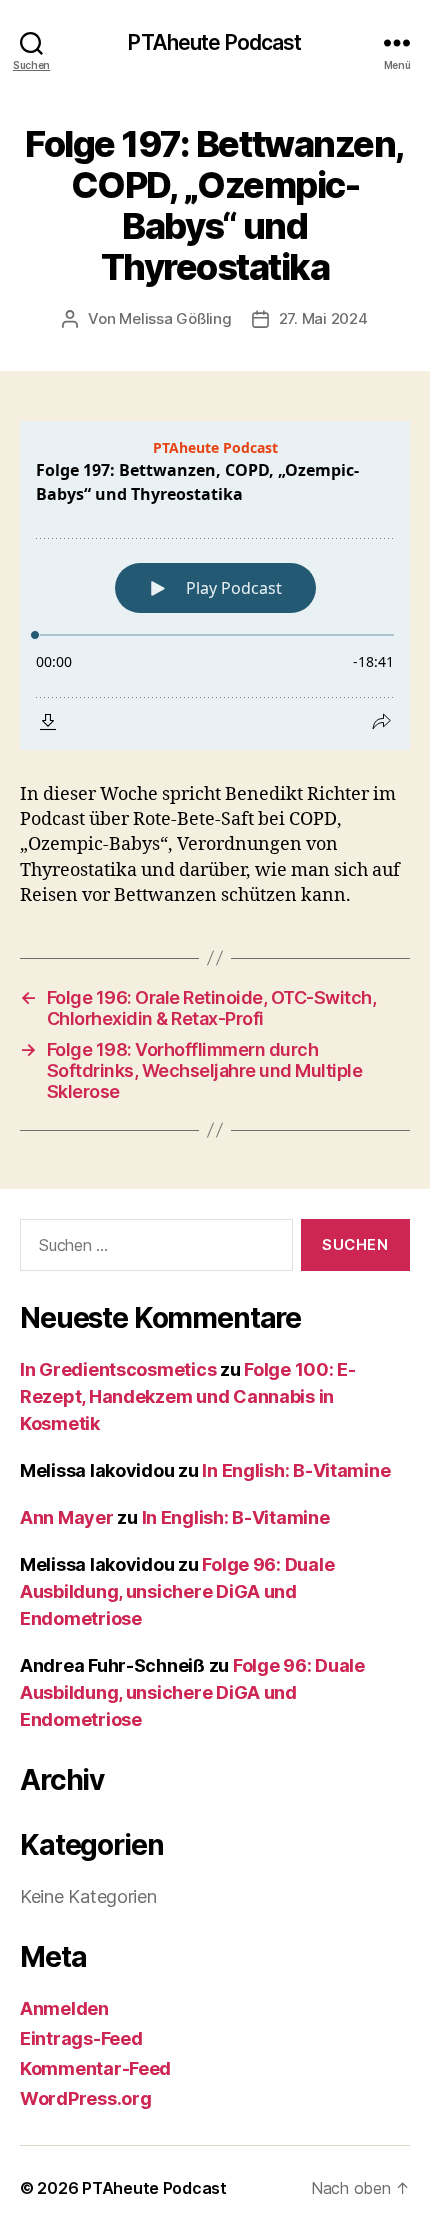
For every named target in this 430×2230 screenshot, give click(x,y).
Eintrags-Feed (81, 2038)
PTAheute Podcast (214, 42)
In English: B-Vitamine (296, 1470)
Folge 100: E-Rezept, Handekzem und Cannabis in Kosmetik (188, 1396)
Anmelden (64, 2008)
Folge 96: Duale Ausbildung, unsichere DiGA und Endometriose (177, 1591)
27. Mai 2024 (323, 318)
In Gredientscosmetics (118, 1369)
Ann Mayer (67, 1517)
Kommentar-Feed (95, 2068)
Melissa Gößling (175, 318)
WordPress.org (86, 2098)
